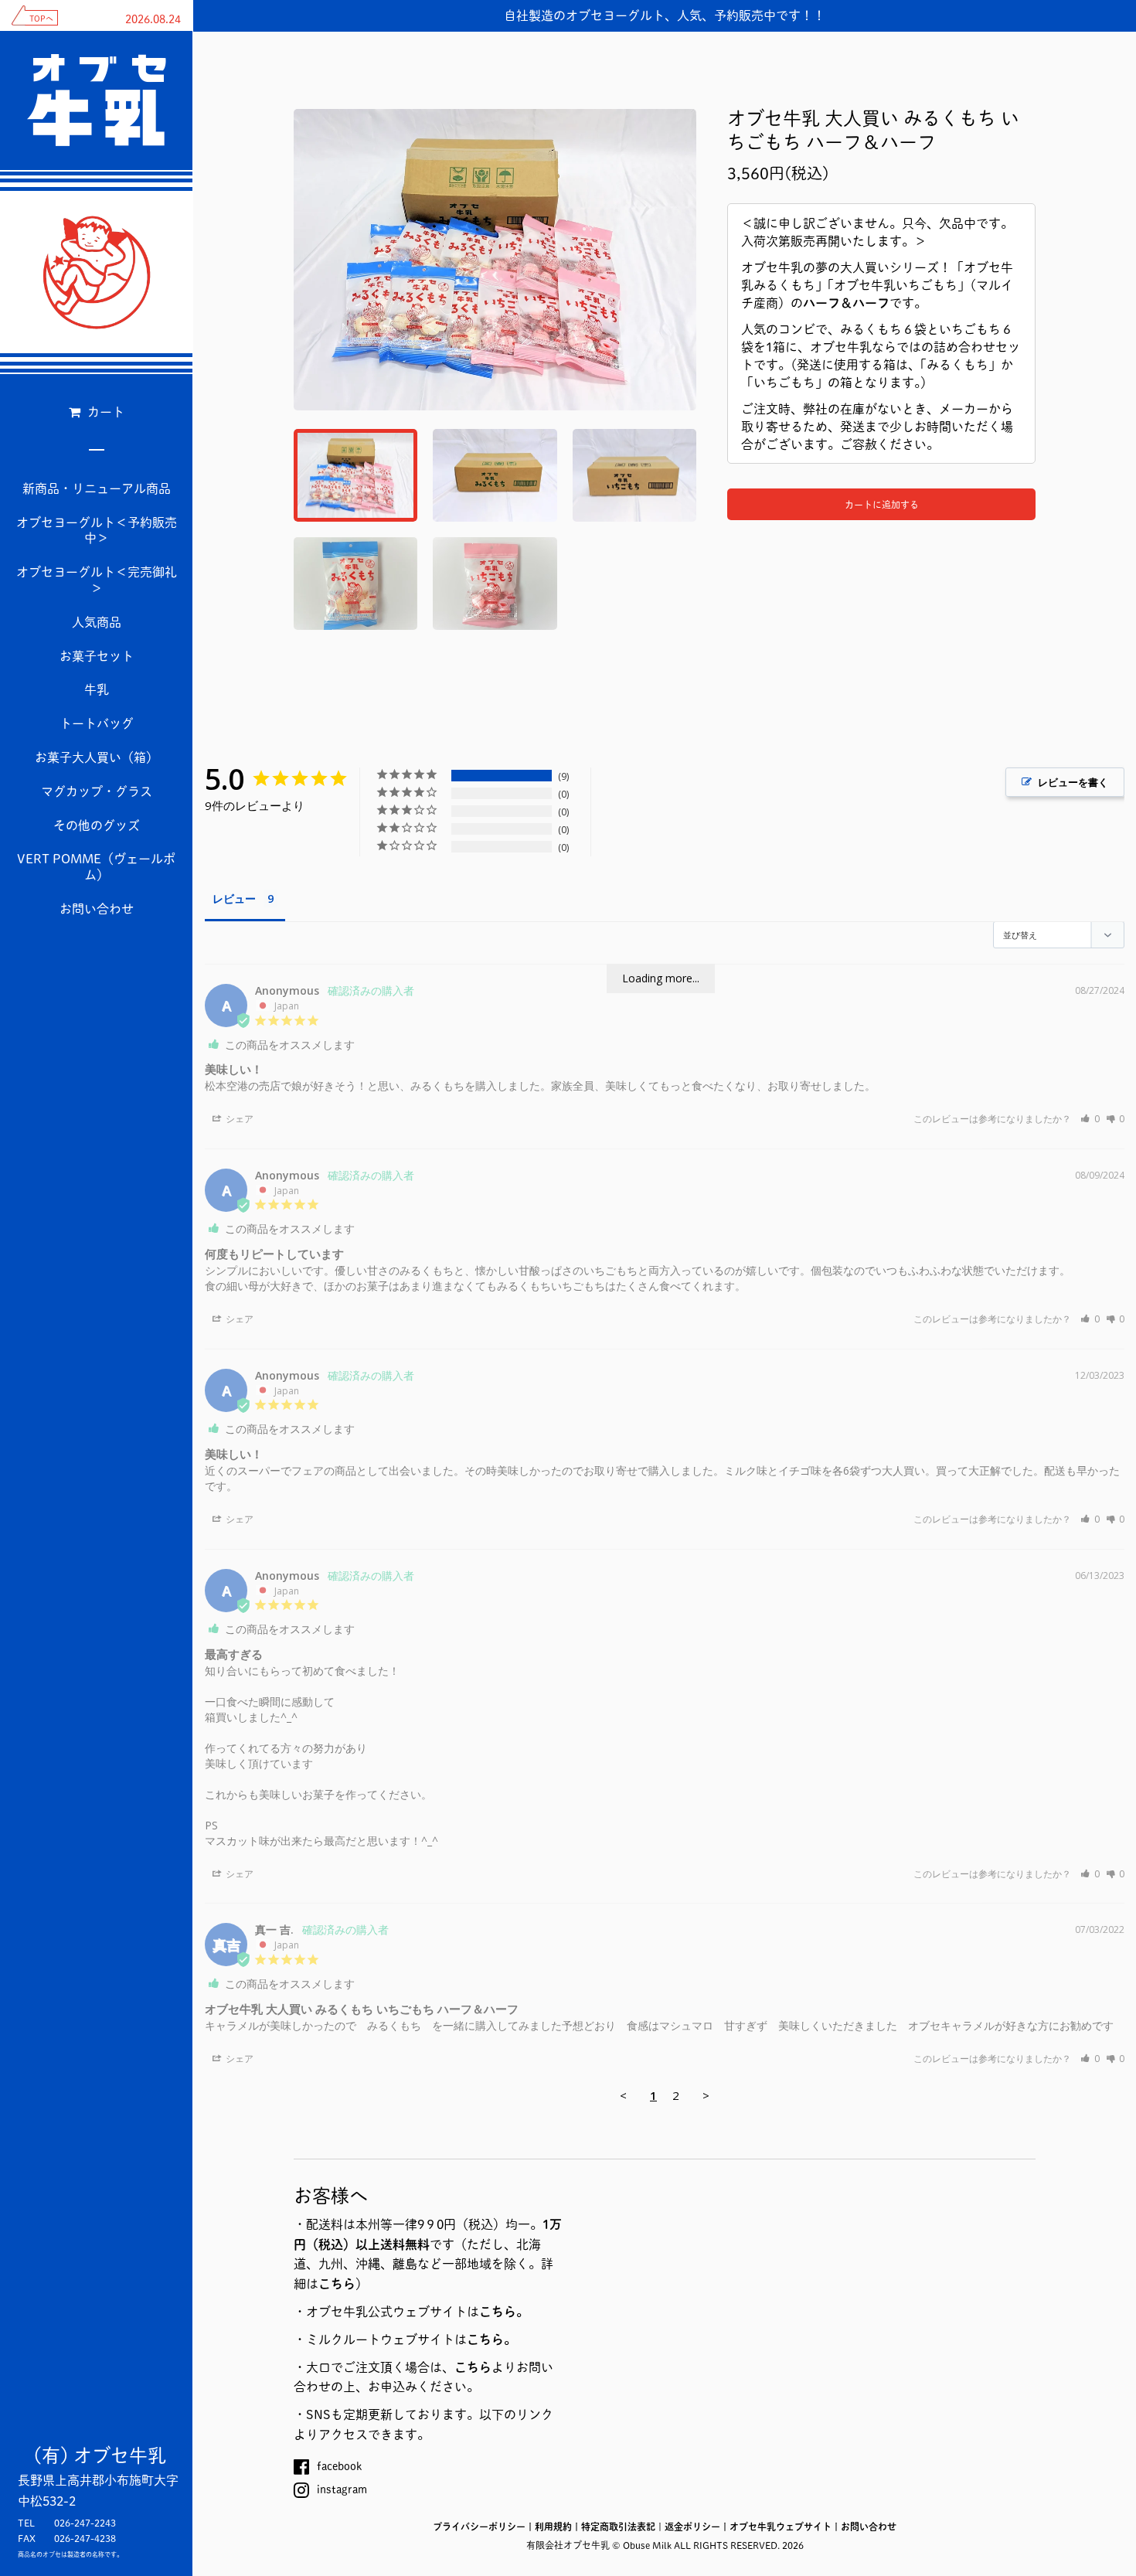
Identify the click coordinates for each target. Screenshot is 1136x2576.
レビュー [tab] (234, 898)
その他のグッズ (97, 825)
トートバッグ (97, 723)
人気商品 (97, 622)
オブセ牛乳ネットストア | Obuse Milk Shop (97, 272)
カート (104, 412)
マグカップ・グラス (97, 791)
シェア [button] (238, 1119)
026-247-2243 (85, 2523)
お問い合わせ (97, 909)
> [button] (706, 2095)
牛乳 (97, 689)
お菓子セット (97, 656)
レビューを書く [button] (1073, 782)
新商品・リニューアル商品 (97, 488)
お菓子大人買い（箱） (97, 757)
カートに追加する (882, 505)
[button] (1090, 1119)
